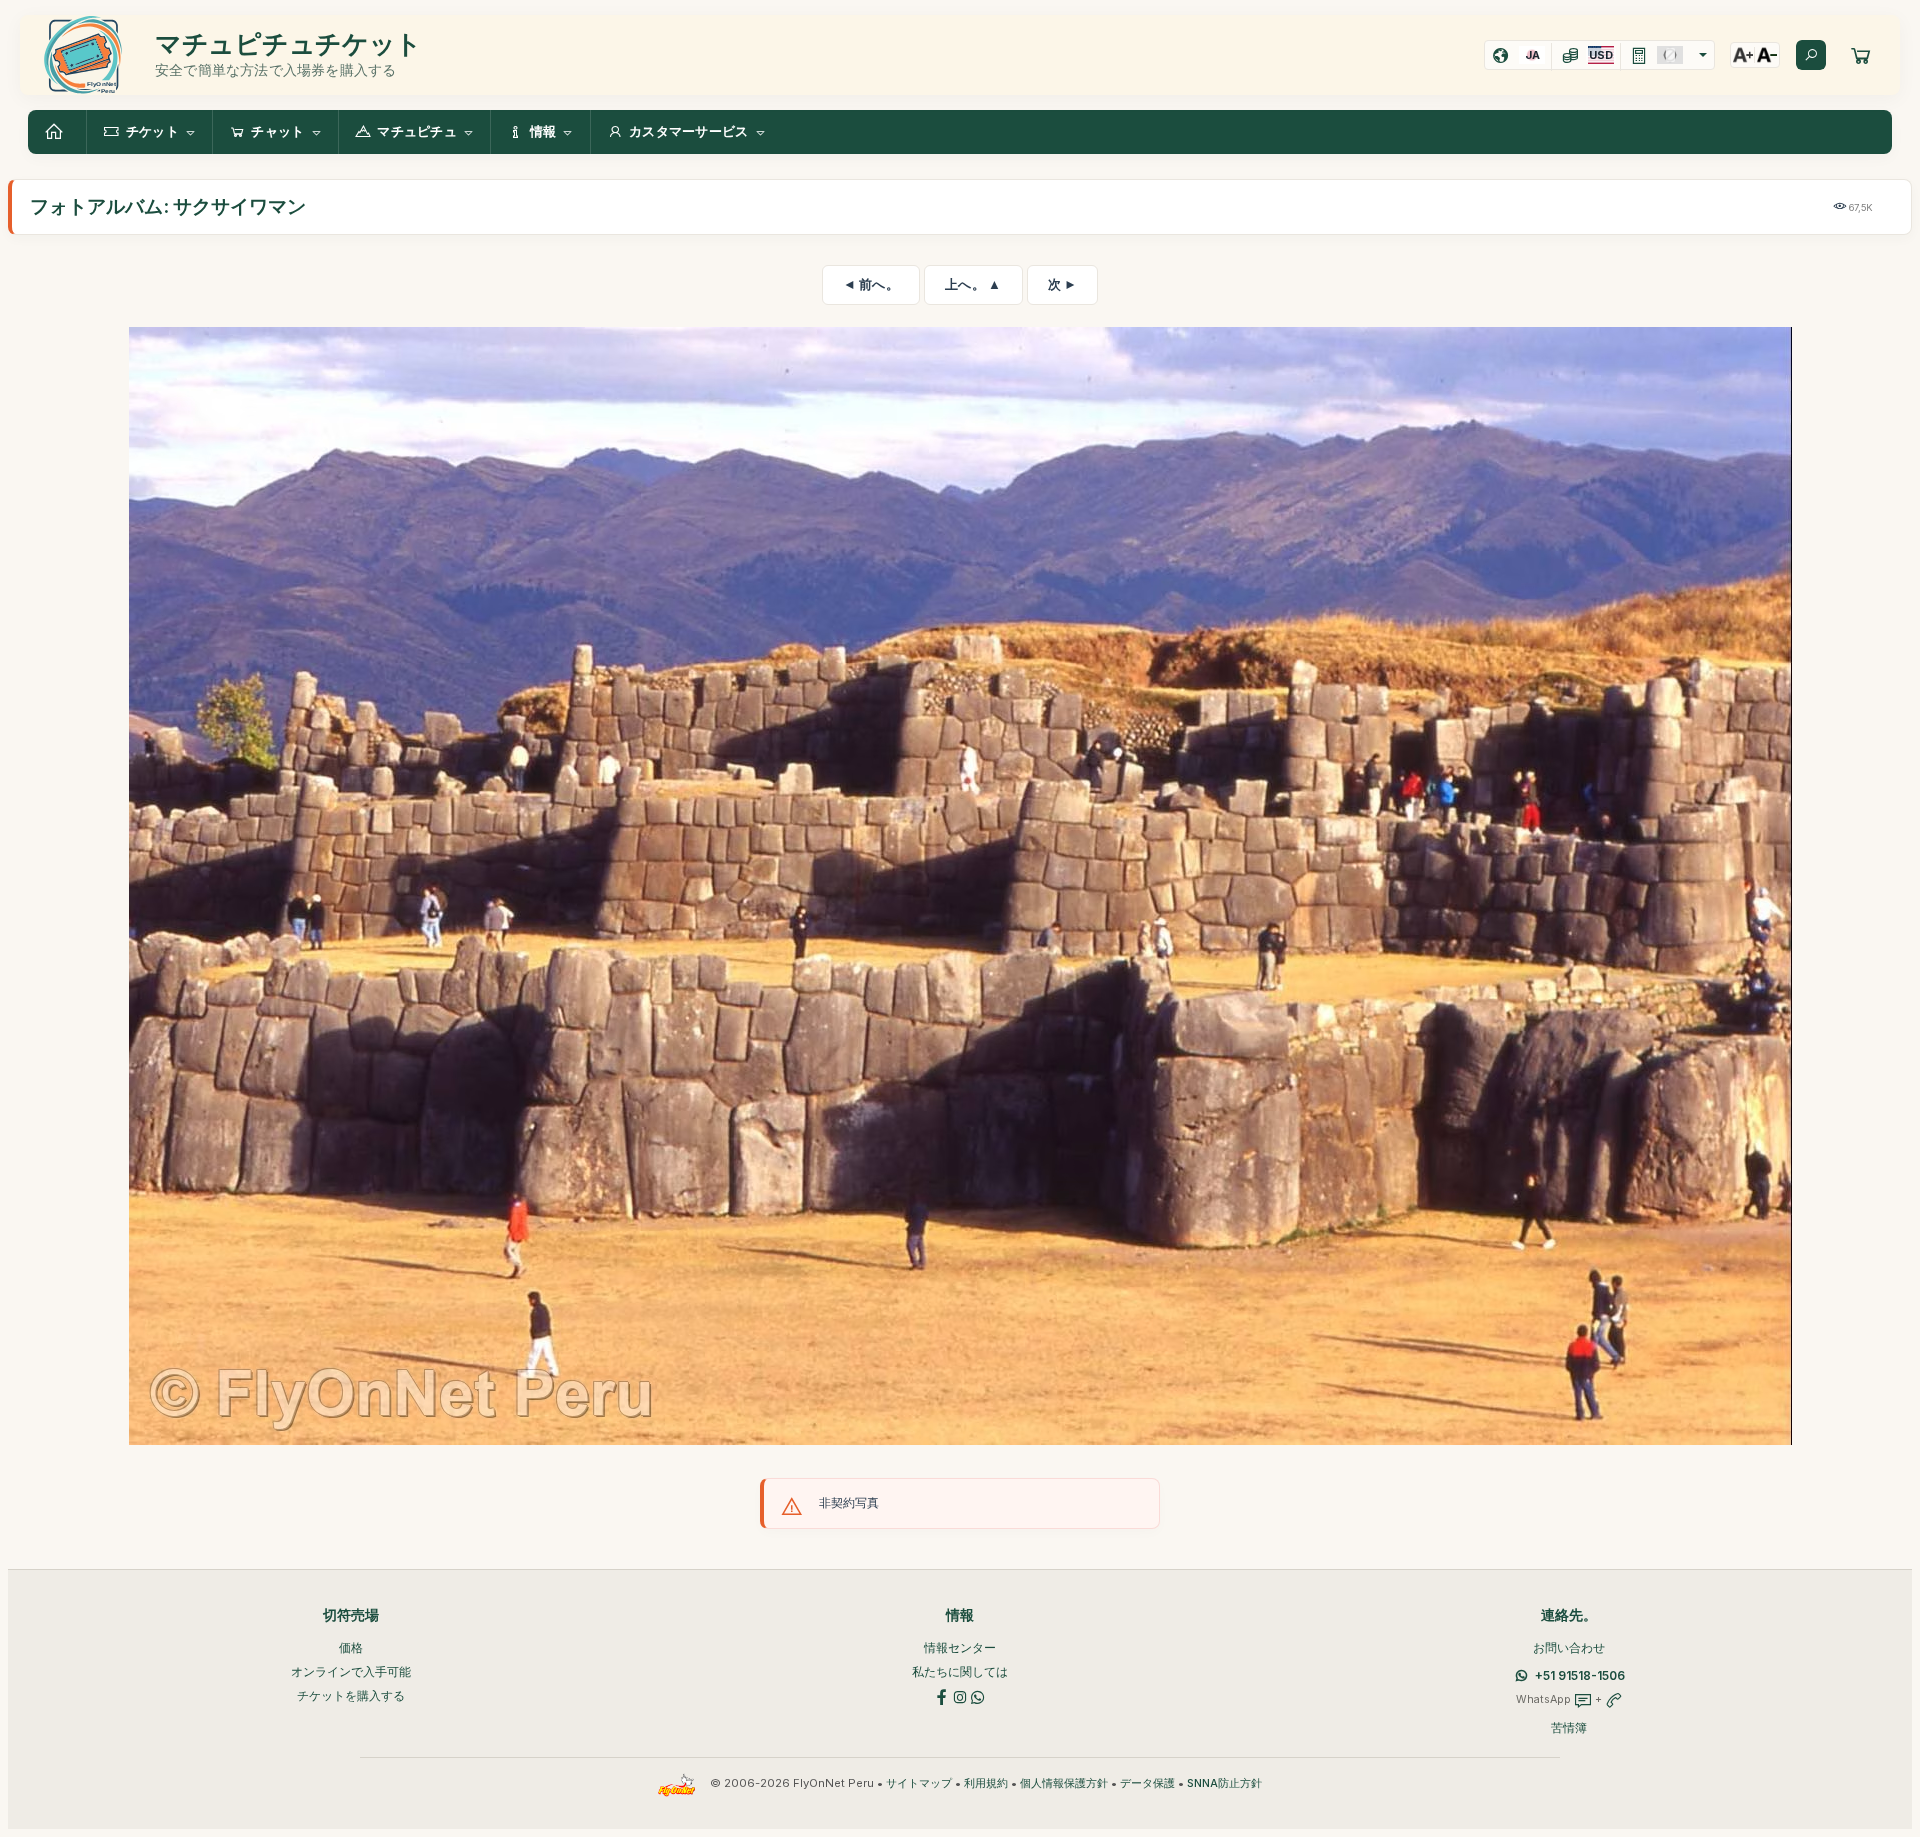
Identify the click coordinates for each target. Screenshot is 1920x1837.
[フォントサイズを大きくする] (1743, 55)
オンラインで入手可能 (351, 1671)
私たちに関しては (960, 1671)
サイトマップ (919, 1783)
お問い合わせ (1569, 1647)
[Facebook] (942, 1695)
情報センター (960, 1647)
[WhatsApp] (978, 1695)
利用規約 (986, 1783)
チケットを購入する (351, 1695)
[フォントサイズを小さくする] (1767, 55)
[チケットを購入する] (1861, 55)
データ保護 (1147, 1783)
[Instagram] (960, 1695)
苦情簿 (1569, 1727)
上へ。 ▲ (973, 284)
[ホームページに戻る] (57, 132)
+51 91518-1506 (1580, 1675)
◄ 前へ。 (871, 284)
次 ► (1063, 284)
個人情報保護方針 (1064, 1783)
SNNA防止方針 (1224, 1783)
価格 (351, 1647)
